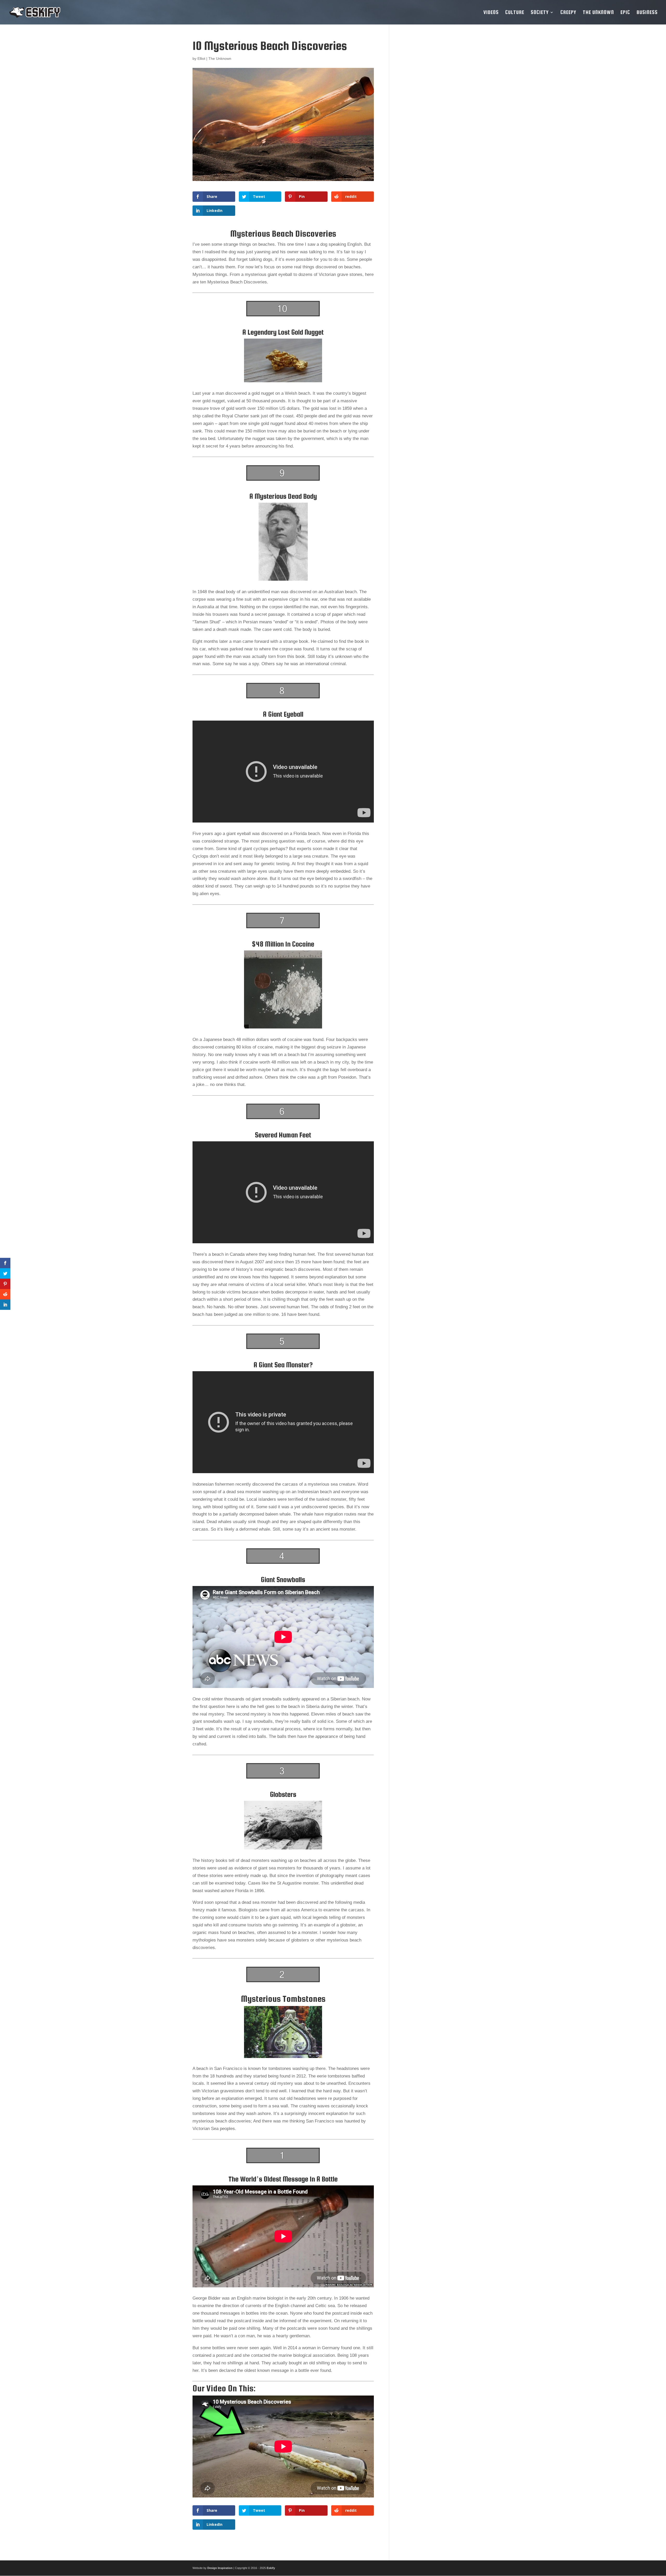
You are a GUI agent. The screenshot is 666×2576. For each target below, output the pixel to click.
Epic (625, 13)
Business (647, 13)
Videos (491, 13)
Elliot (201, 59)
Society (540, 13)
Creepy (568, 13)
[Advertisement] (435, 117)
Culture (515, 13)
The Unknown (598, 13)
